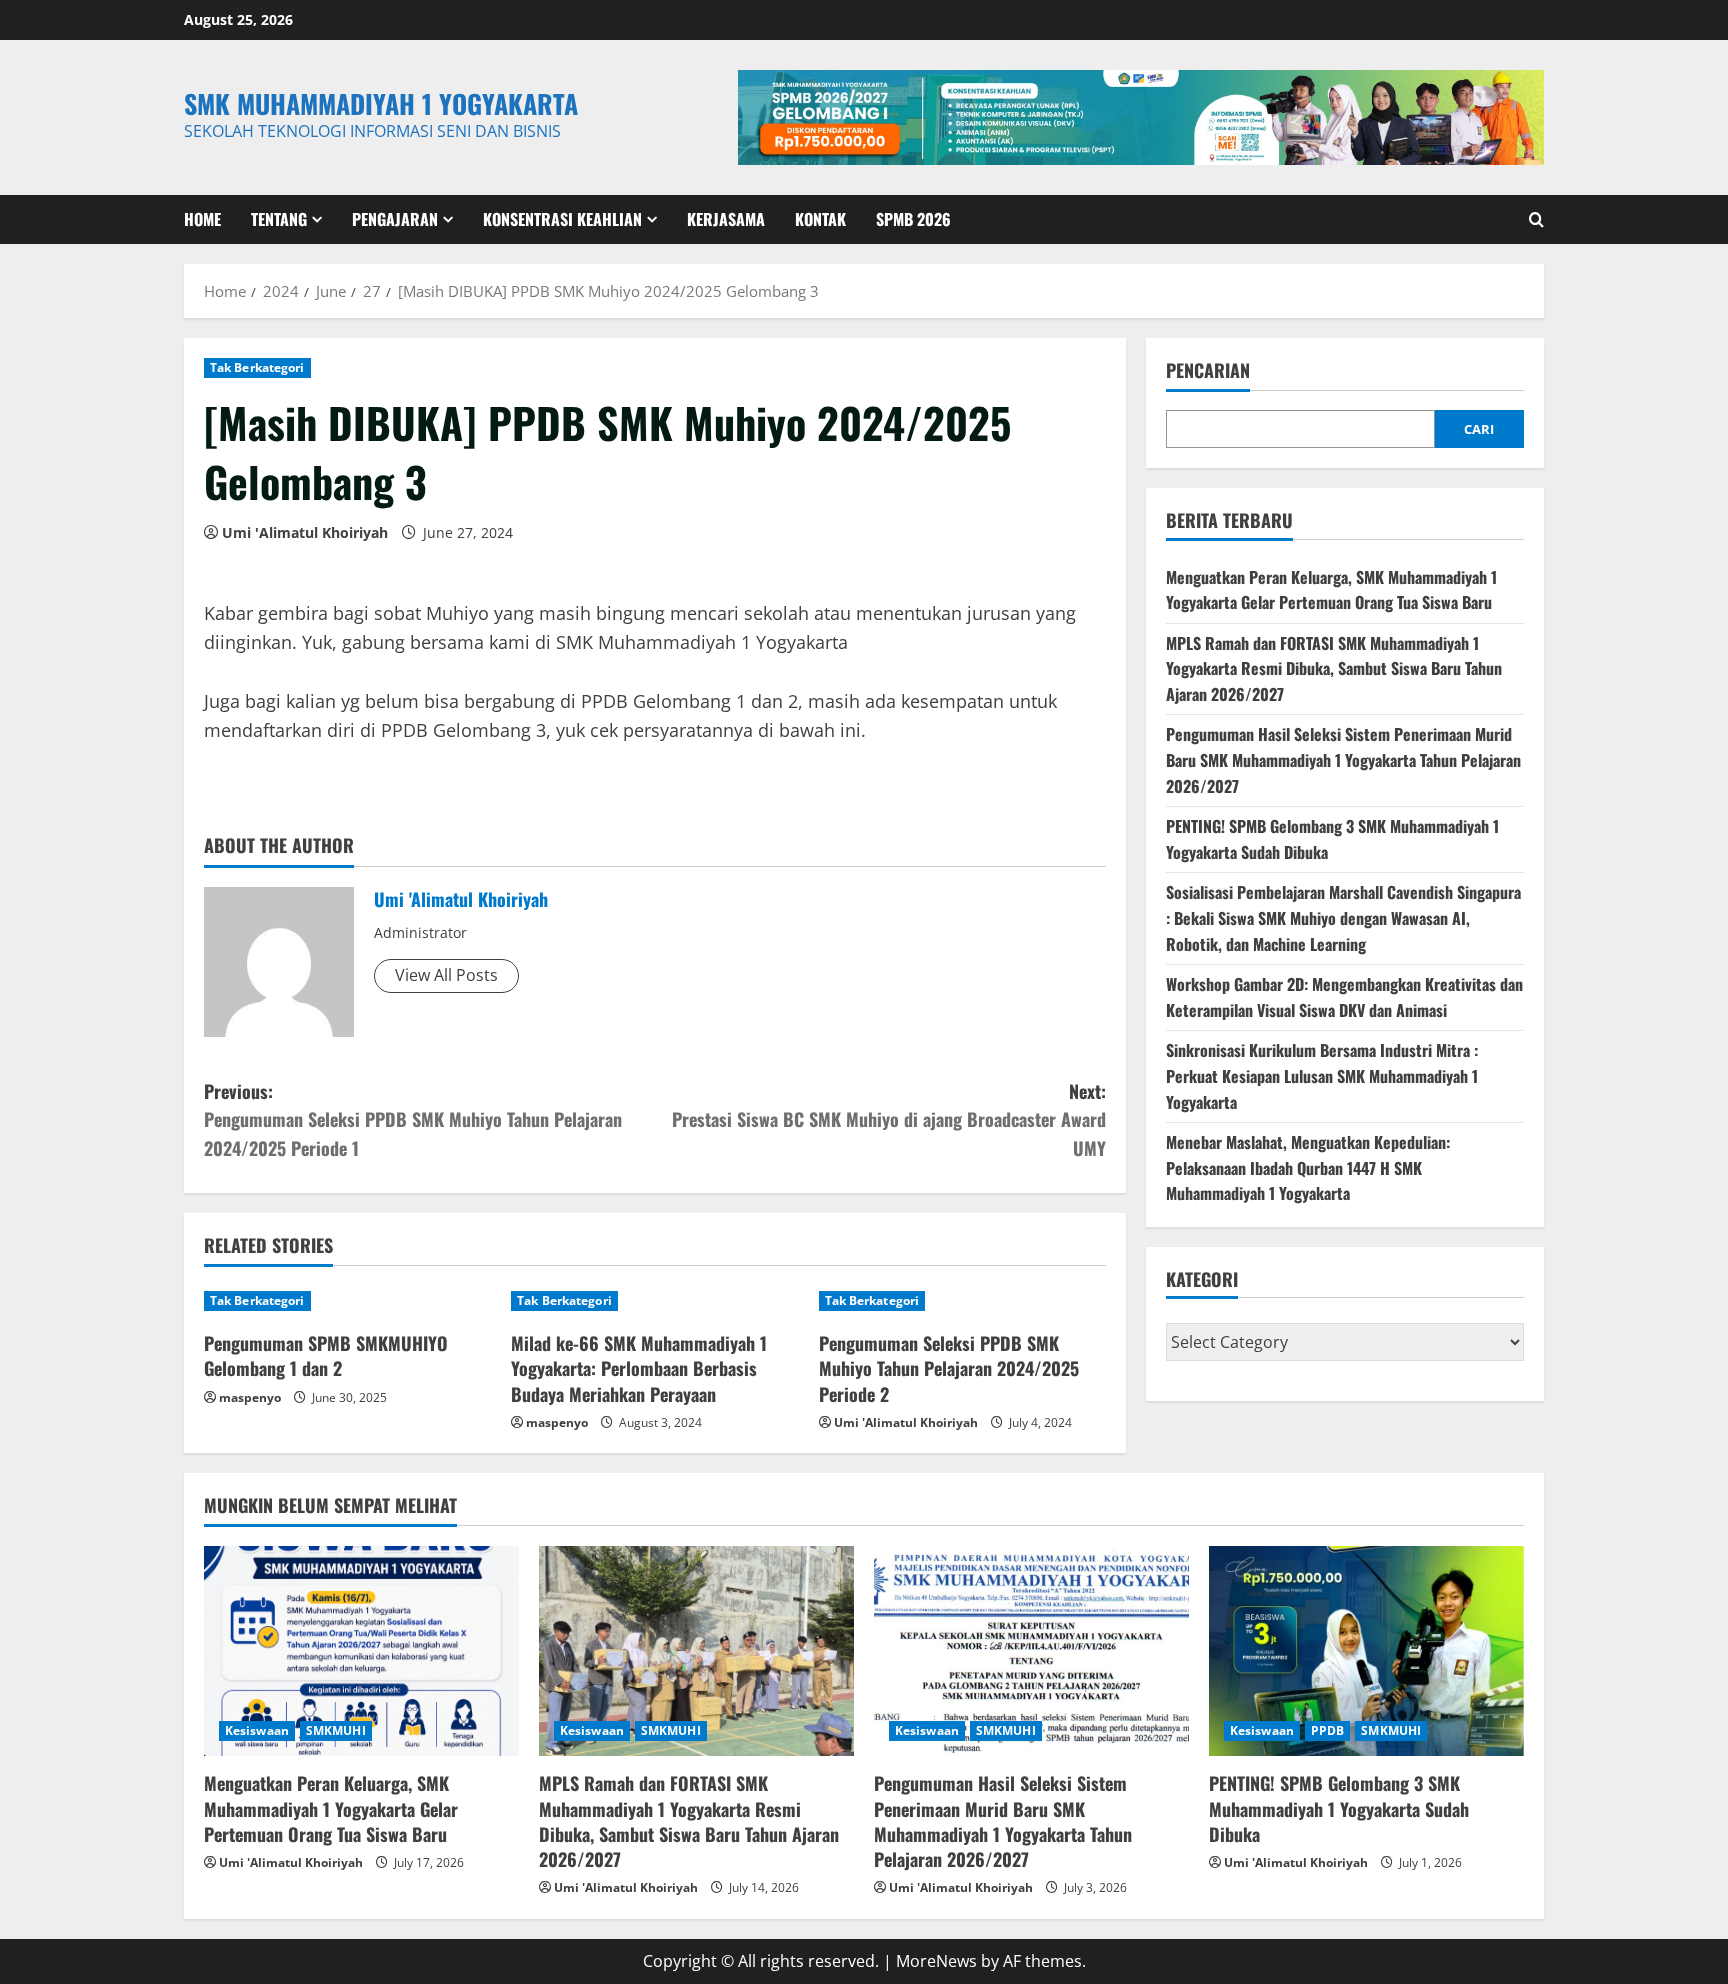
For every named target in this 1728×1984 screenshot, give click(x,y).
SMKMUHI (336, 1730)
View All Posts (446, 975)
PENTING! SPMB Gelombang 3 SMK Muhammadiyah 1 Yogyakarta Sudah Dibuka (1339, 1808)
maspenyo (250, 1397)
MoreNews (936, 1961)
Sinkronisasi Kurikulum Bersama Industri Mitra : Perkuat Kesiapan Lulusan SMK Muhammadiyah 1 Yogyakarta (1322, 1075)
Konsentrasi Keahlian (562, 219)
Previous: (413, 1120)
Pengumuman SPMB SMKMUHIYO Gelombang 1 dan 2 (326, 1355)
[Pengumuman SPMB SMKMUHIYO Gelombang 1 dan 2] (347, 1301)
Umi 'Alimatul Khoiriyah (305, 532)
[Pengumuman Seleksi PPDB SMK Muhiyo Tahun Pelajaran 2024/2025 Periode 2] (962, 1301)
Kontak (820, 219)
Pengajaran (395, 219)
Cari (1479, 429)
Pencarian (1208, 370)
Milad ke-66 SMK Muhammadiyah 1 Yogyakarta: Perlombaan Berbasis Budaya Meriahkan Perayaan (639, 1368)
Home (202, 219)
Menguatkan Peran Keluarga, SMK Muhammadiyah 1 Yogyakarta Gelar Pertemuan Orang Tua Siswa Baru (1331, 589)
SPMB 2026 (913, 219)
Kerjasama (726, 219)
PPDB (1327, 1730)
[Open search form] (1536, 219)
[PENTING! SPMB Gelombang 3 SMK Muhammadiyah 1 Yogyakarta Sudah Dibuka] (1366, 1651)
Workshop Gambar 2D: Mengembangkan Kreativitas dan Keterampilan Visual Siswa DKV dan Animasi (1344, 997)
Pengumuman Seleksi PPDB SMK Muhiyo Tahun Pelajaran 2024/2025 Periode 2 (949, 1368)
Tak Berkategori (257, 367)
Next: (889, 1120)
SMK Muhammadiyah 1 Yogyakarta (381, 103)
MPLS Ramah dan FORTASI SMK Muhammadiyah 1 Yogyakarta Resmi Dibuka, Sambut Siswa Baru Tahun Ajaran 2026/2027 (1334, 668)
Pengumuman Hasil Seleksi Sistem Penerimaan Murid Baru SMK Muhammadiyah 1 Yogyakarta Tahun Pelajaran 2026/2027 (1343, 759)
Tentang (279, 219)
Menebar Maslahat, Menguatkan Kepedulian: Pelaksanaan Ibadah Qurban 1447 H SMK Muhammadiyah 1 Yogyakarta (1308, 1167)
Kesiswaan (257, 1730)
